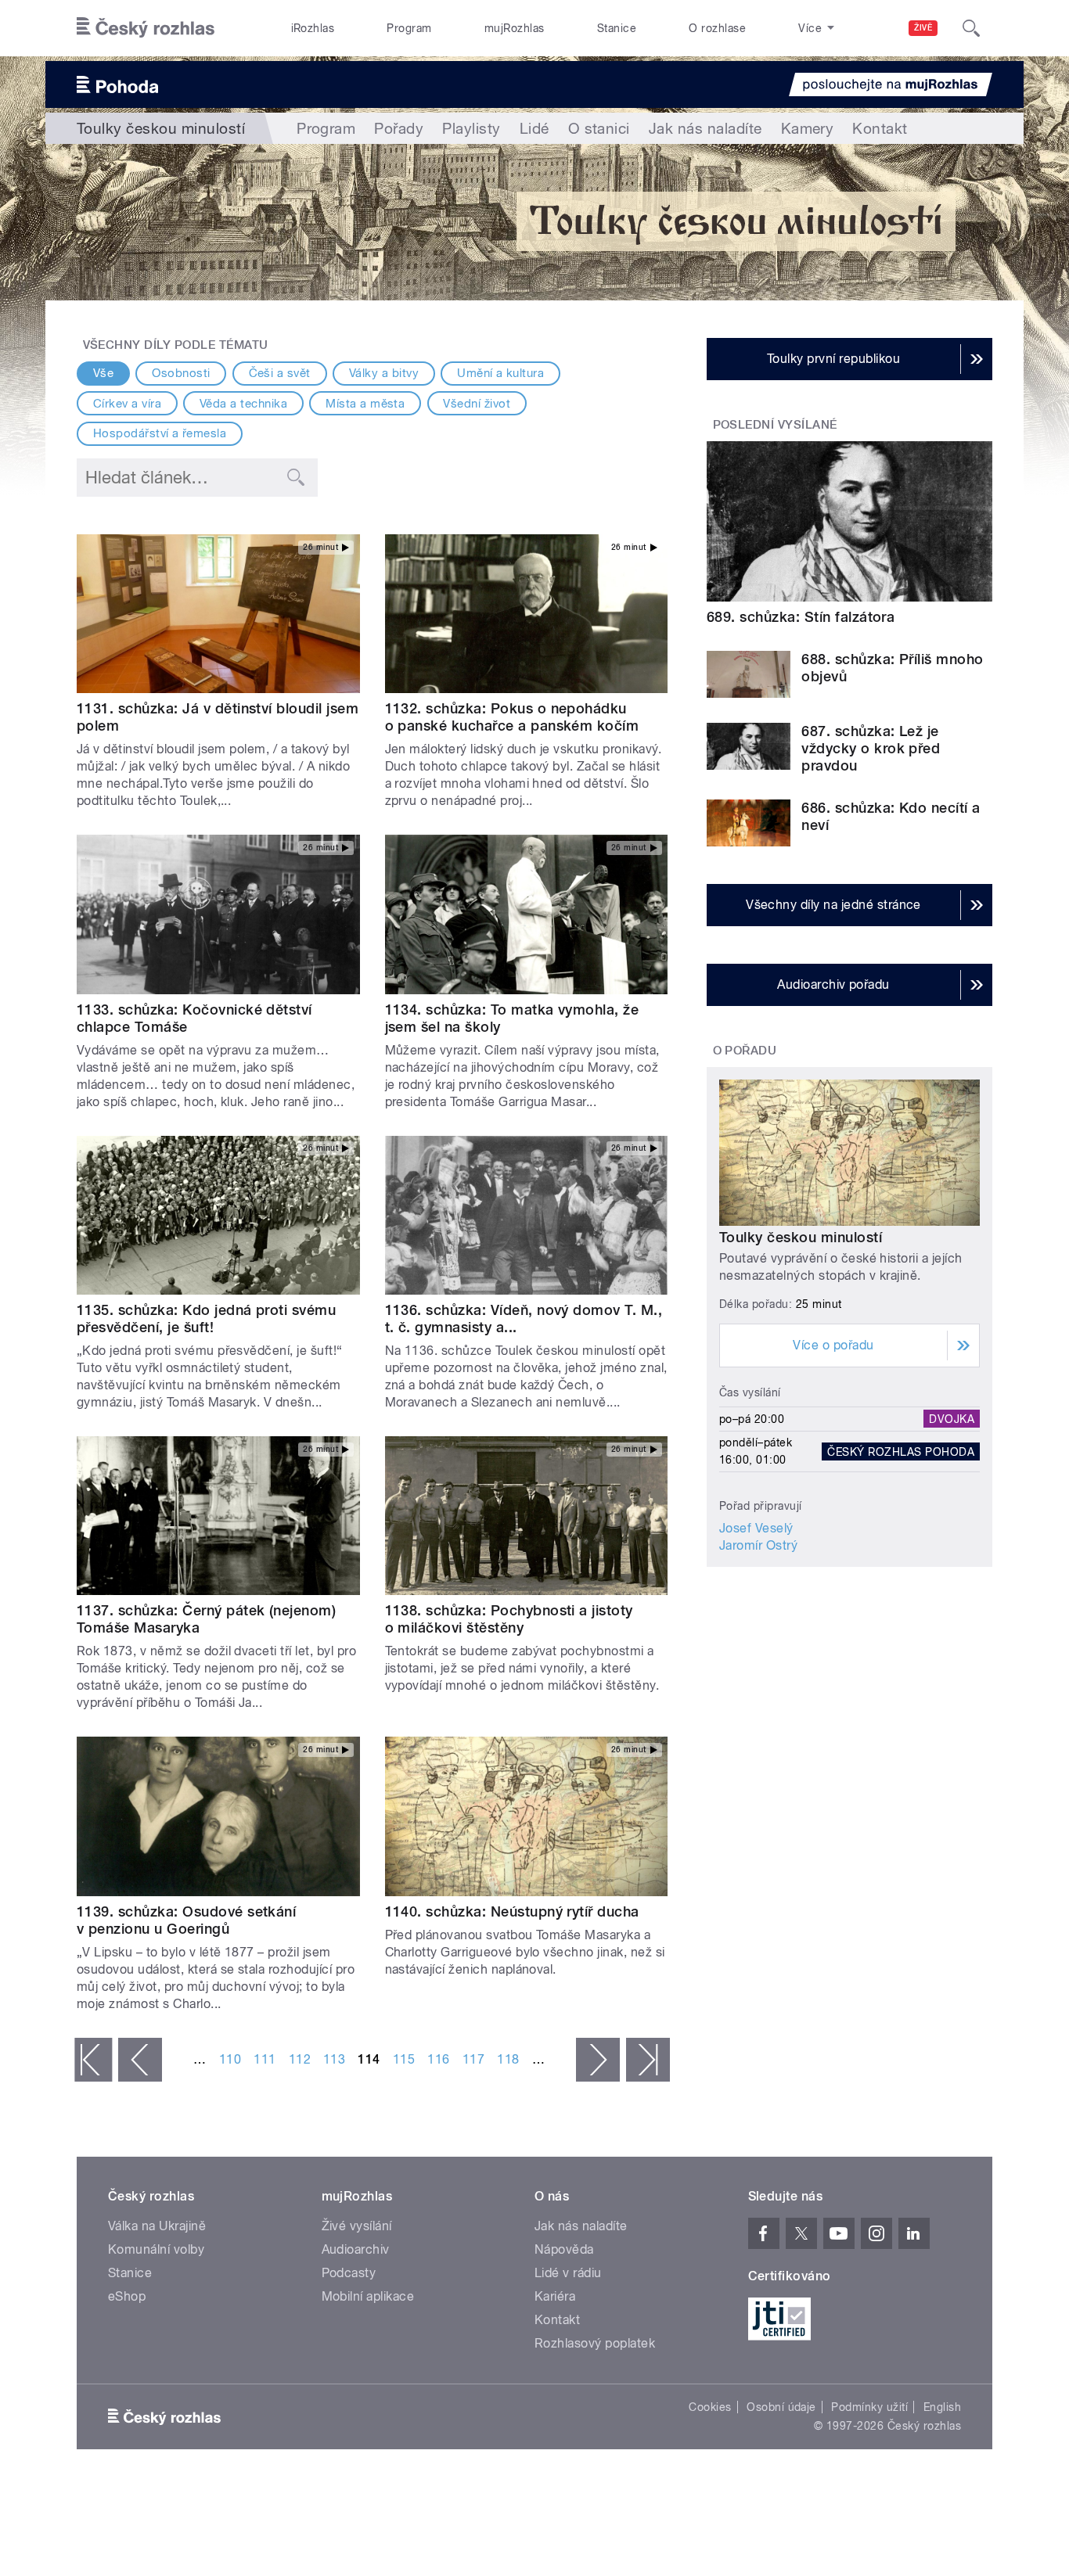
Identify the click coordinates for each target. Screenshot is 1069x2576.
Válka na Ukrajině (157, 2226)
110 (230, 2059)
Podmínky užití (869, 2407)
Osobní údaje (781, 2407)
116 (438, 2059)
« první (93, 2060)
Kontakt (880, 128)
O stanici (599, 128)
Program (409, 28)
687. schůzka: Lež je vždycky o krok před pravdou (871, 748)
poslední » (648, 2060)
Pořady (399, 128)
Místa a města (365, 404)
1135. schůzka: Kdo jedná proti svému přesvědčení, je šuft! (206, 1319)
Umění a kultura (500, 373)
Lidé (534, 128)
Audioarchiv (356, 2249)
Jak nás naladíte (705, 128)
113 (334, 2059)
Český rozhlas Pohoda (901, 1451)
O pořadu (745, 1051)
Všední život (477, 404)
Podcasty (349, 2273)
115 (404, 2059)
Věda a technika (243, 404)
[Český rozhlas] (146, 28)
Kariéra (555, 2296)
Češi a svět (280, 373)
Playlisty (471, 128)
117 (473, 2059)
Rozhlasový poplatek (595, 2343)
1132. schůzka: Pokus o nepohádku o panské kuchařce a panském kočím (512, 717)
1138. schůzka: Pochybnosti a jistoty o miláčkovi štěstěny (509, 1619)
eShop (127, 2296)
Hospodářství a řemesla (160, 433)
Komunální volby (156, 2249)
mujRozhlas (515, 28)
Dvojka (952, 1419)
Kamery (808, 128)
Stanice (617, 28)
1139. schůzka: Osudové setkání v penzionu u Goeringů (186, 1920)
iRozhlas (313, 28)
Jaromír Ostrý (758, 1545)
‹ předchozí (140, 2060)
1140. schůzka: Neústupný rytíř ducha (512, 1911)
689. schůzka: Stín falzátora (801, 617)
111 (265, 2059)
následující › (598, 2060)
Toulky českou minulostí (801, 1237)
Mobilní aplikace (368, 2296)
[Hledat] (971, 28)
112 (300, 2059)
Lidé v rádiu (568, 2273)
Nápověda (564, 2249)
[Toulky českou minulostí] (534, 222)
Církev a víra (127, 404)
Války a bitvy (384, 373)
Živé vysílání (357, 2226)
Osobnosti (181, 373)
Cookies (710, 2407)
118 (508, 2059)
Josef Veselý (756, 1528)
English (942, 2407)
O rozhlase (717, 28)
